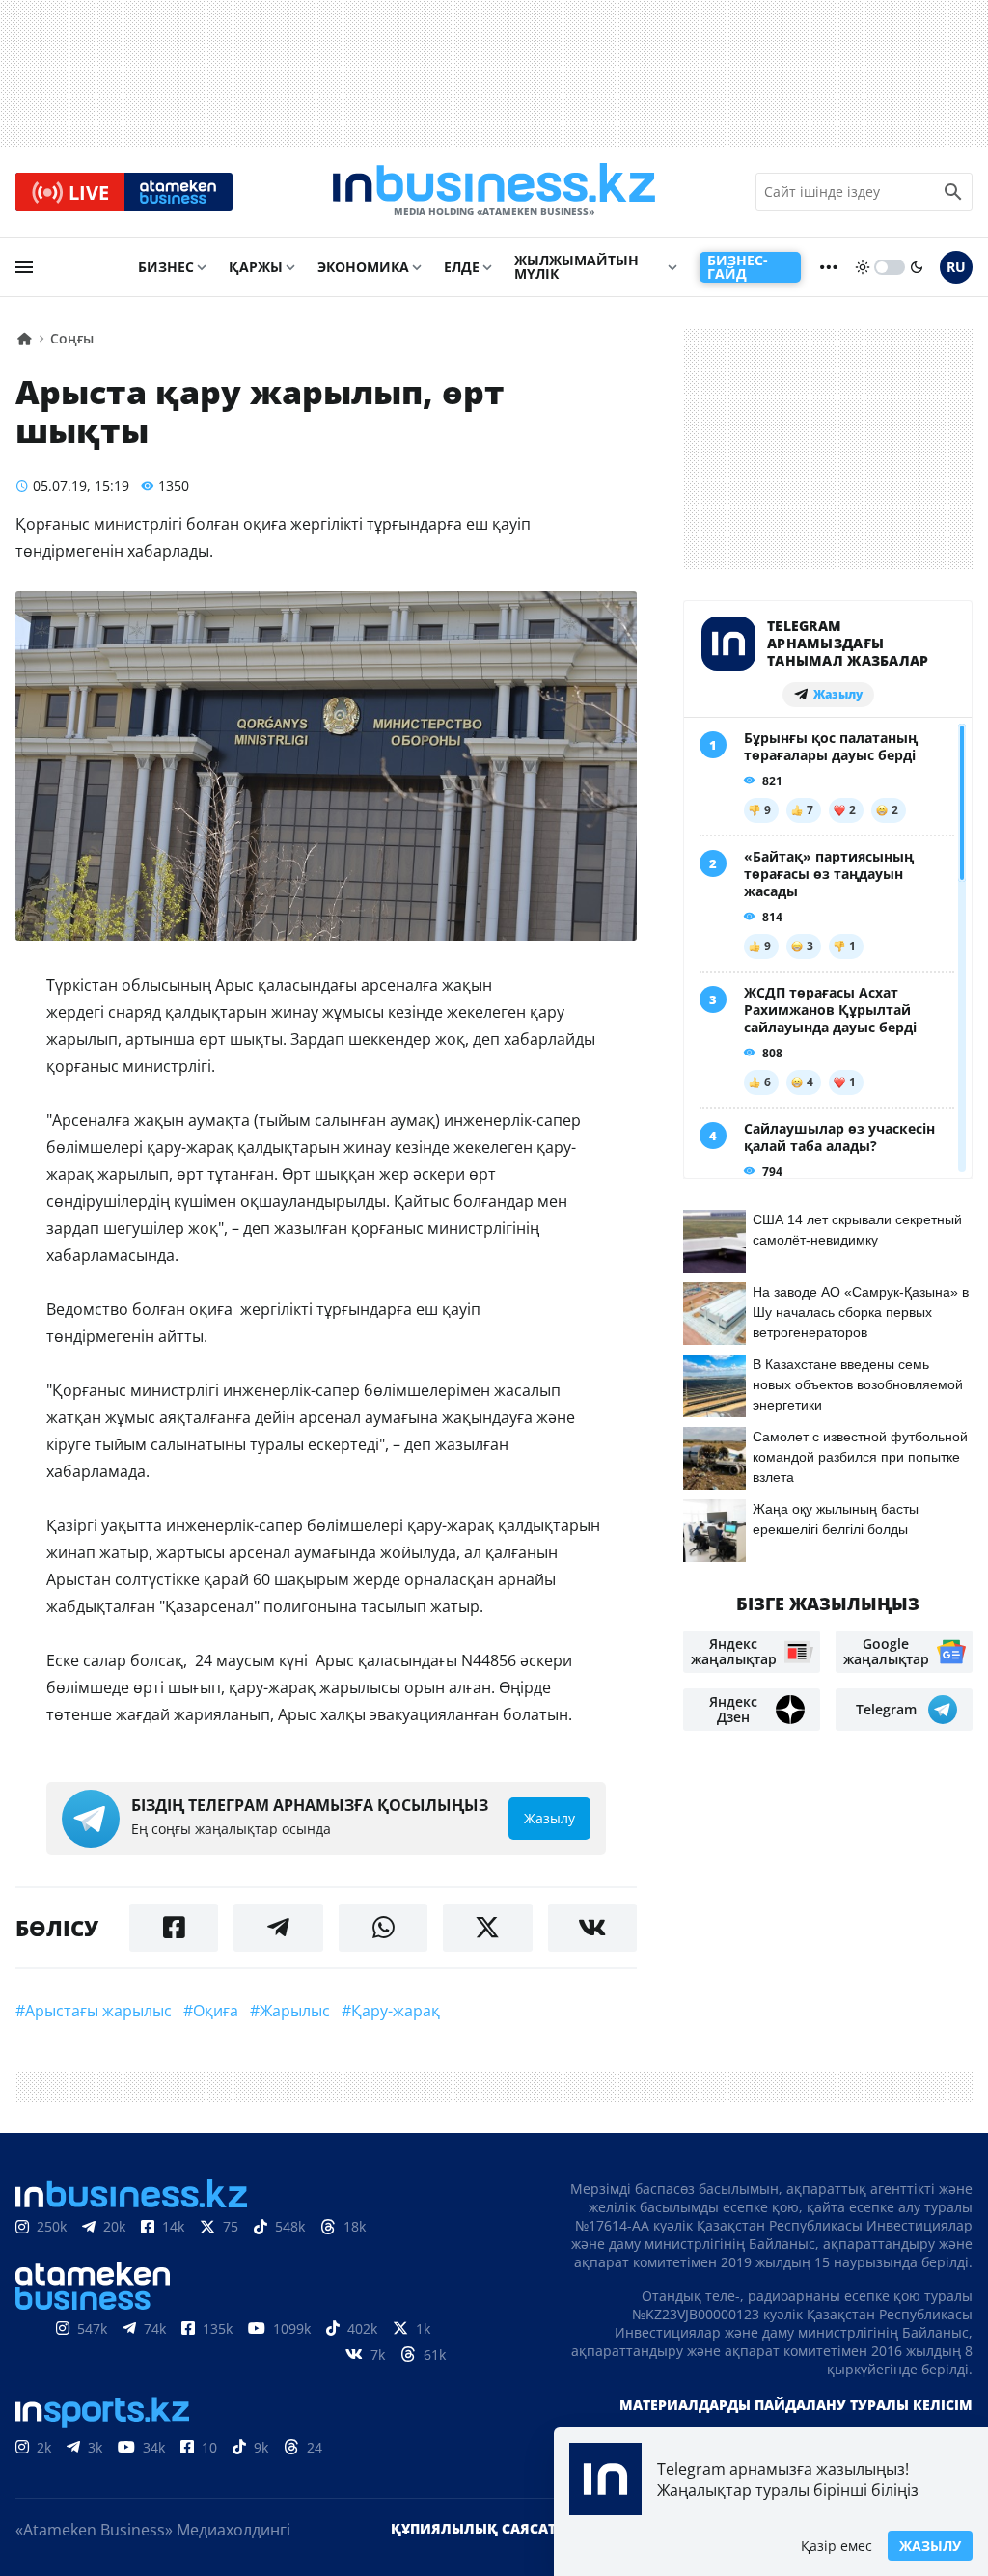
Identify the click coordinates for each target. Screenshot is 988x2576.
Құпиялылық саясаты (480, 2528)
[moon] (917, 267)
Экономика (363, 267)
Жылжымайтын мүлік (576, 267)
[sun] (863, 267)
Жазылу (930, 2546)
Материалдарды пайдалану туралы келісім (796, 2405)
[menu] (24, 267)
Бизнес (166, 267)
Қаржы (256, 267)
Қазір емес (837, 2546)
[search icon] (953, 192)
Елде (462, 267)
